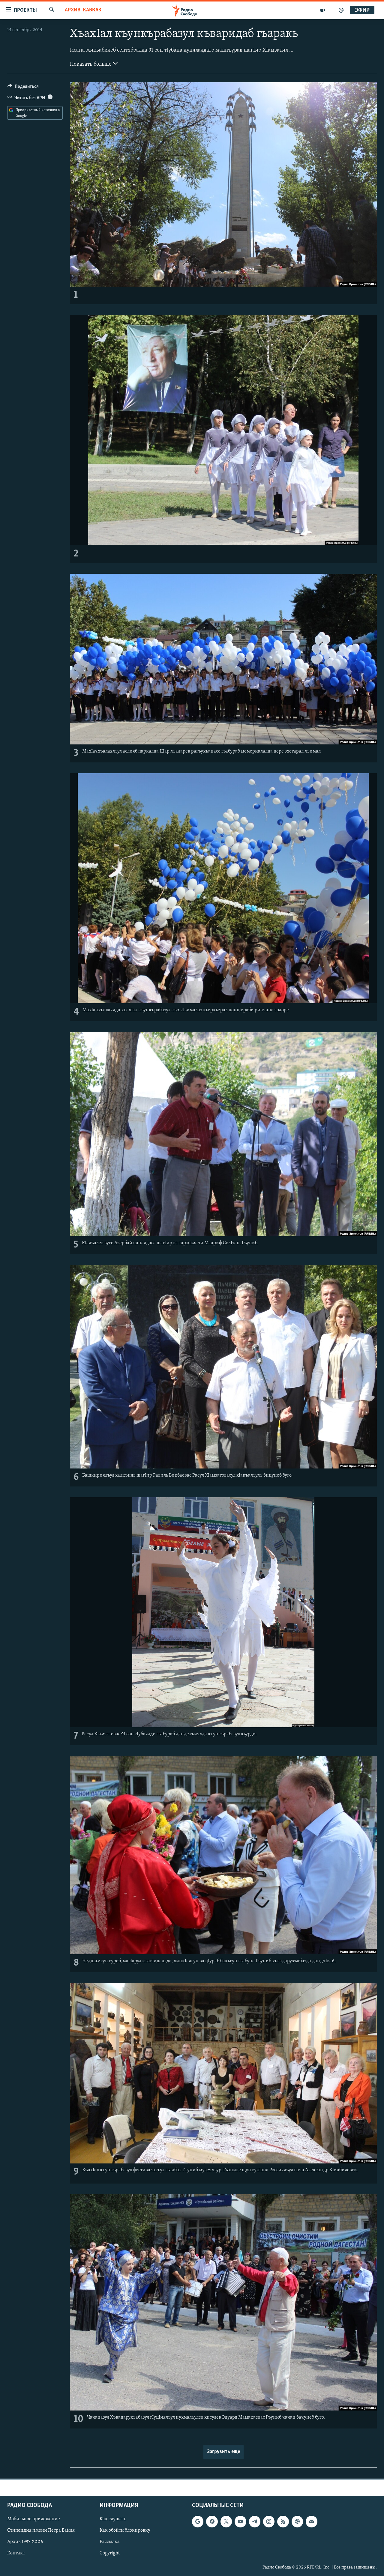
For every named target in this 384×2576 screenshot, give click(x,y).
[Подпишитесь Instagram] (269, 2522)
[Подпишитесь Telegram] (255, 2522)
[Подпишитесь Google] (198, 2522)
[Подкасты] (297, 2522)
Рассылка (110, 2542)
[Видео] (323, 10)
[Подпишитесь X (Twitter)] (226, 2522)
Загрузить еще (223, 2452)
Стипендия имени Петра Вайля (41, 2531)
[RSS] (283, 2522)
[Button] (23, 88)
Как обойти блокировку (125, 2531)
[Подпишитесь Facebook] (212, 2522)
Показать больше (91, 64)
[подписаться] (311, 2522)
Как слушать (113, 2519)
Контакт (16, 2554)
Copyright (110, 2554)
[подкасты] (341, 10)
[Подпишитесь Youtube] (240, 2522)
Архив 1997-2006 (25, 2542)
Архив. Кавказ (83, 10)
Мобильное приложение (34, 2519)
